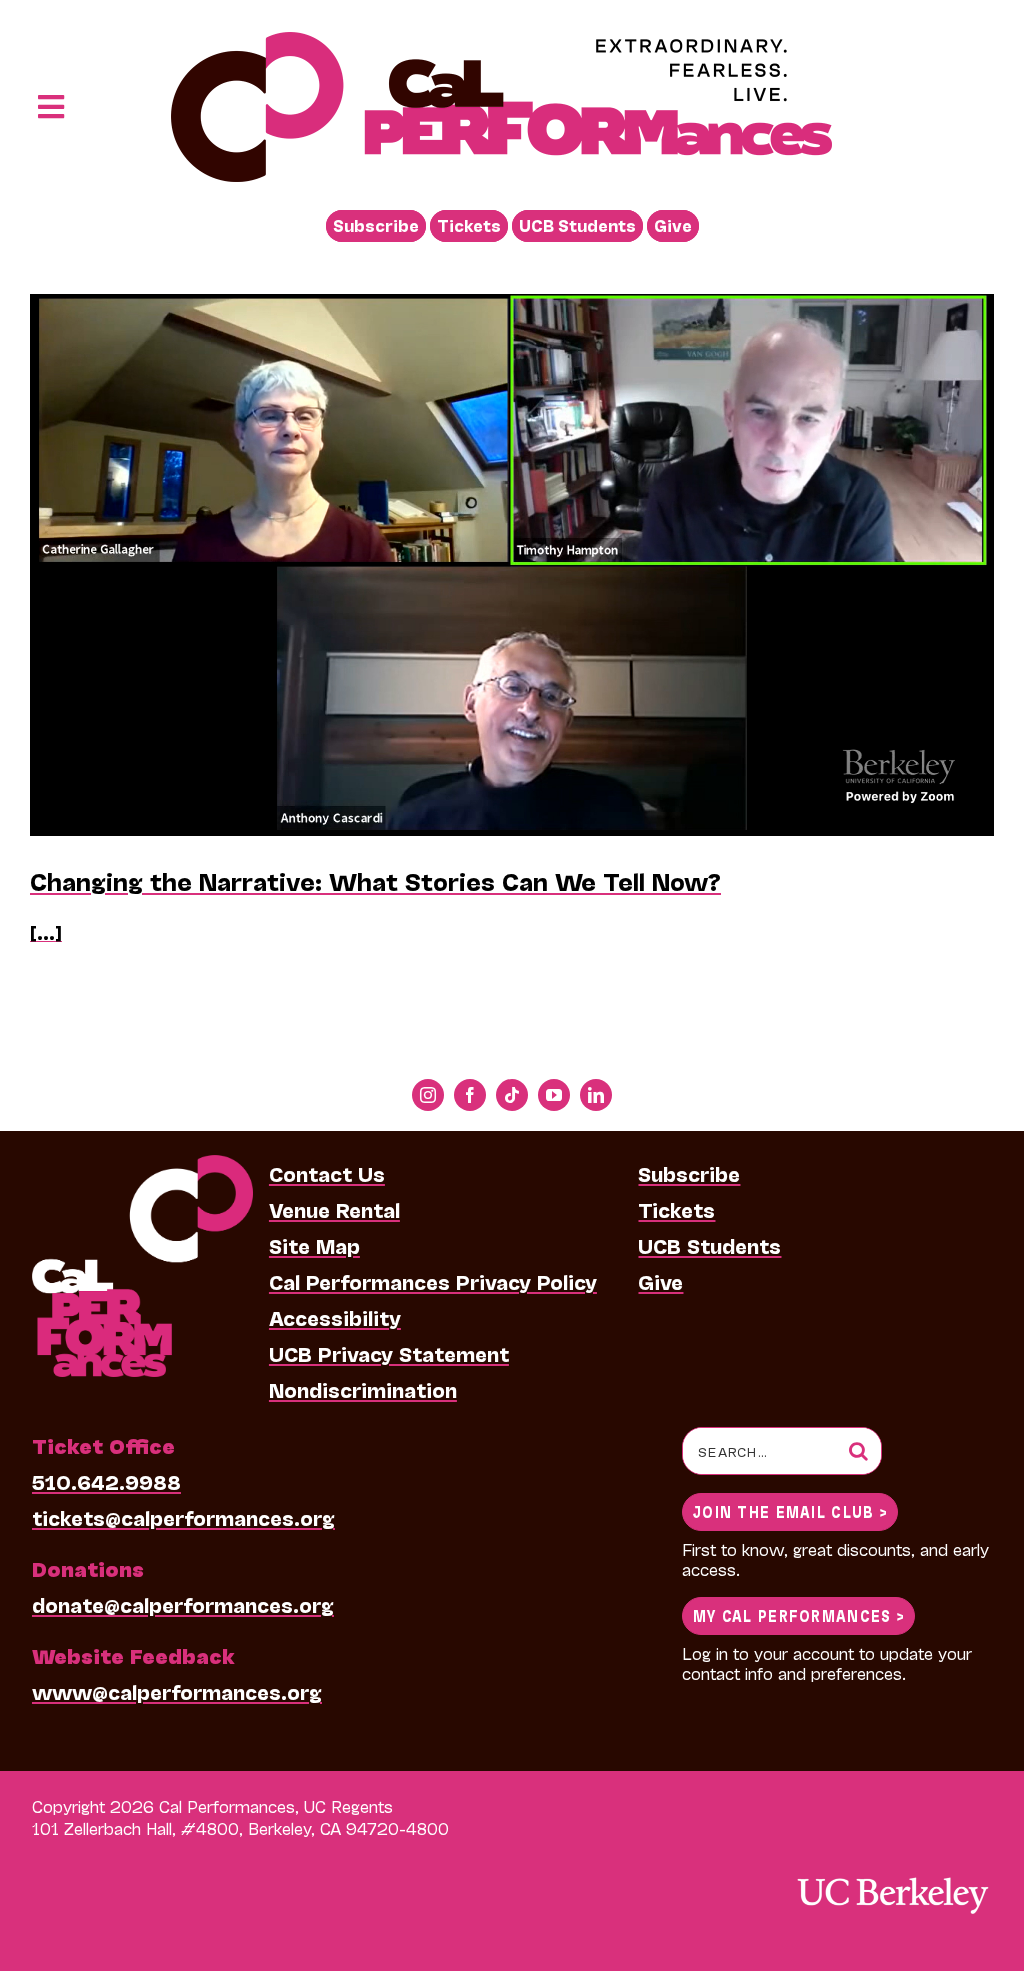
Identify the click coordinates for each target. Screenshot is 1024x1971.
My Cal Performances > (798, 1614)
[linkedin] (596, 1095)
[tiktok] (512, 1095)
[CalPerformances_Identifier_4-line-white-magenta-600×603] (142, 1165)
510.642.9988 (106, 1481)
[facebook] (470, 1095)
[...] (46, 932)
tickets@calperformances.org (183, 1517)
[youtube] (554, 1095)
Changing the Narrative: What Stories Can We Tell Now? (375, 880)
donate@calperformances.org (183, 1604)
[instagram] (428, 1095)
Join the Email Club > (790, 1510)
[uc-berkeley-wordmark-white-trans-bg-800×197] (892, 1875)
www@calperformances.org (177, 1691)
